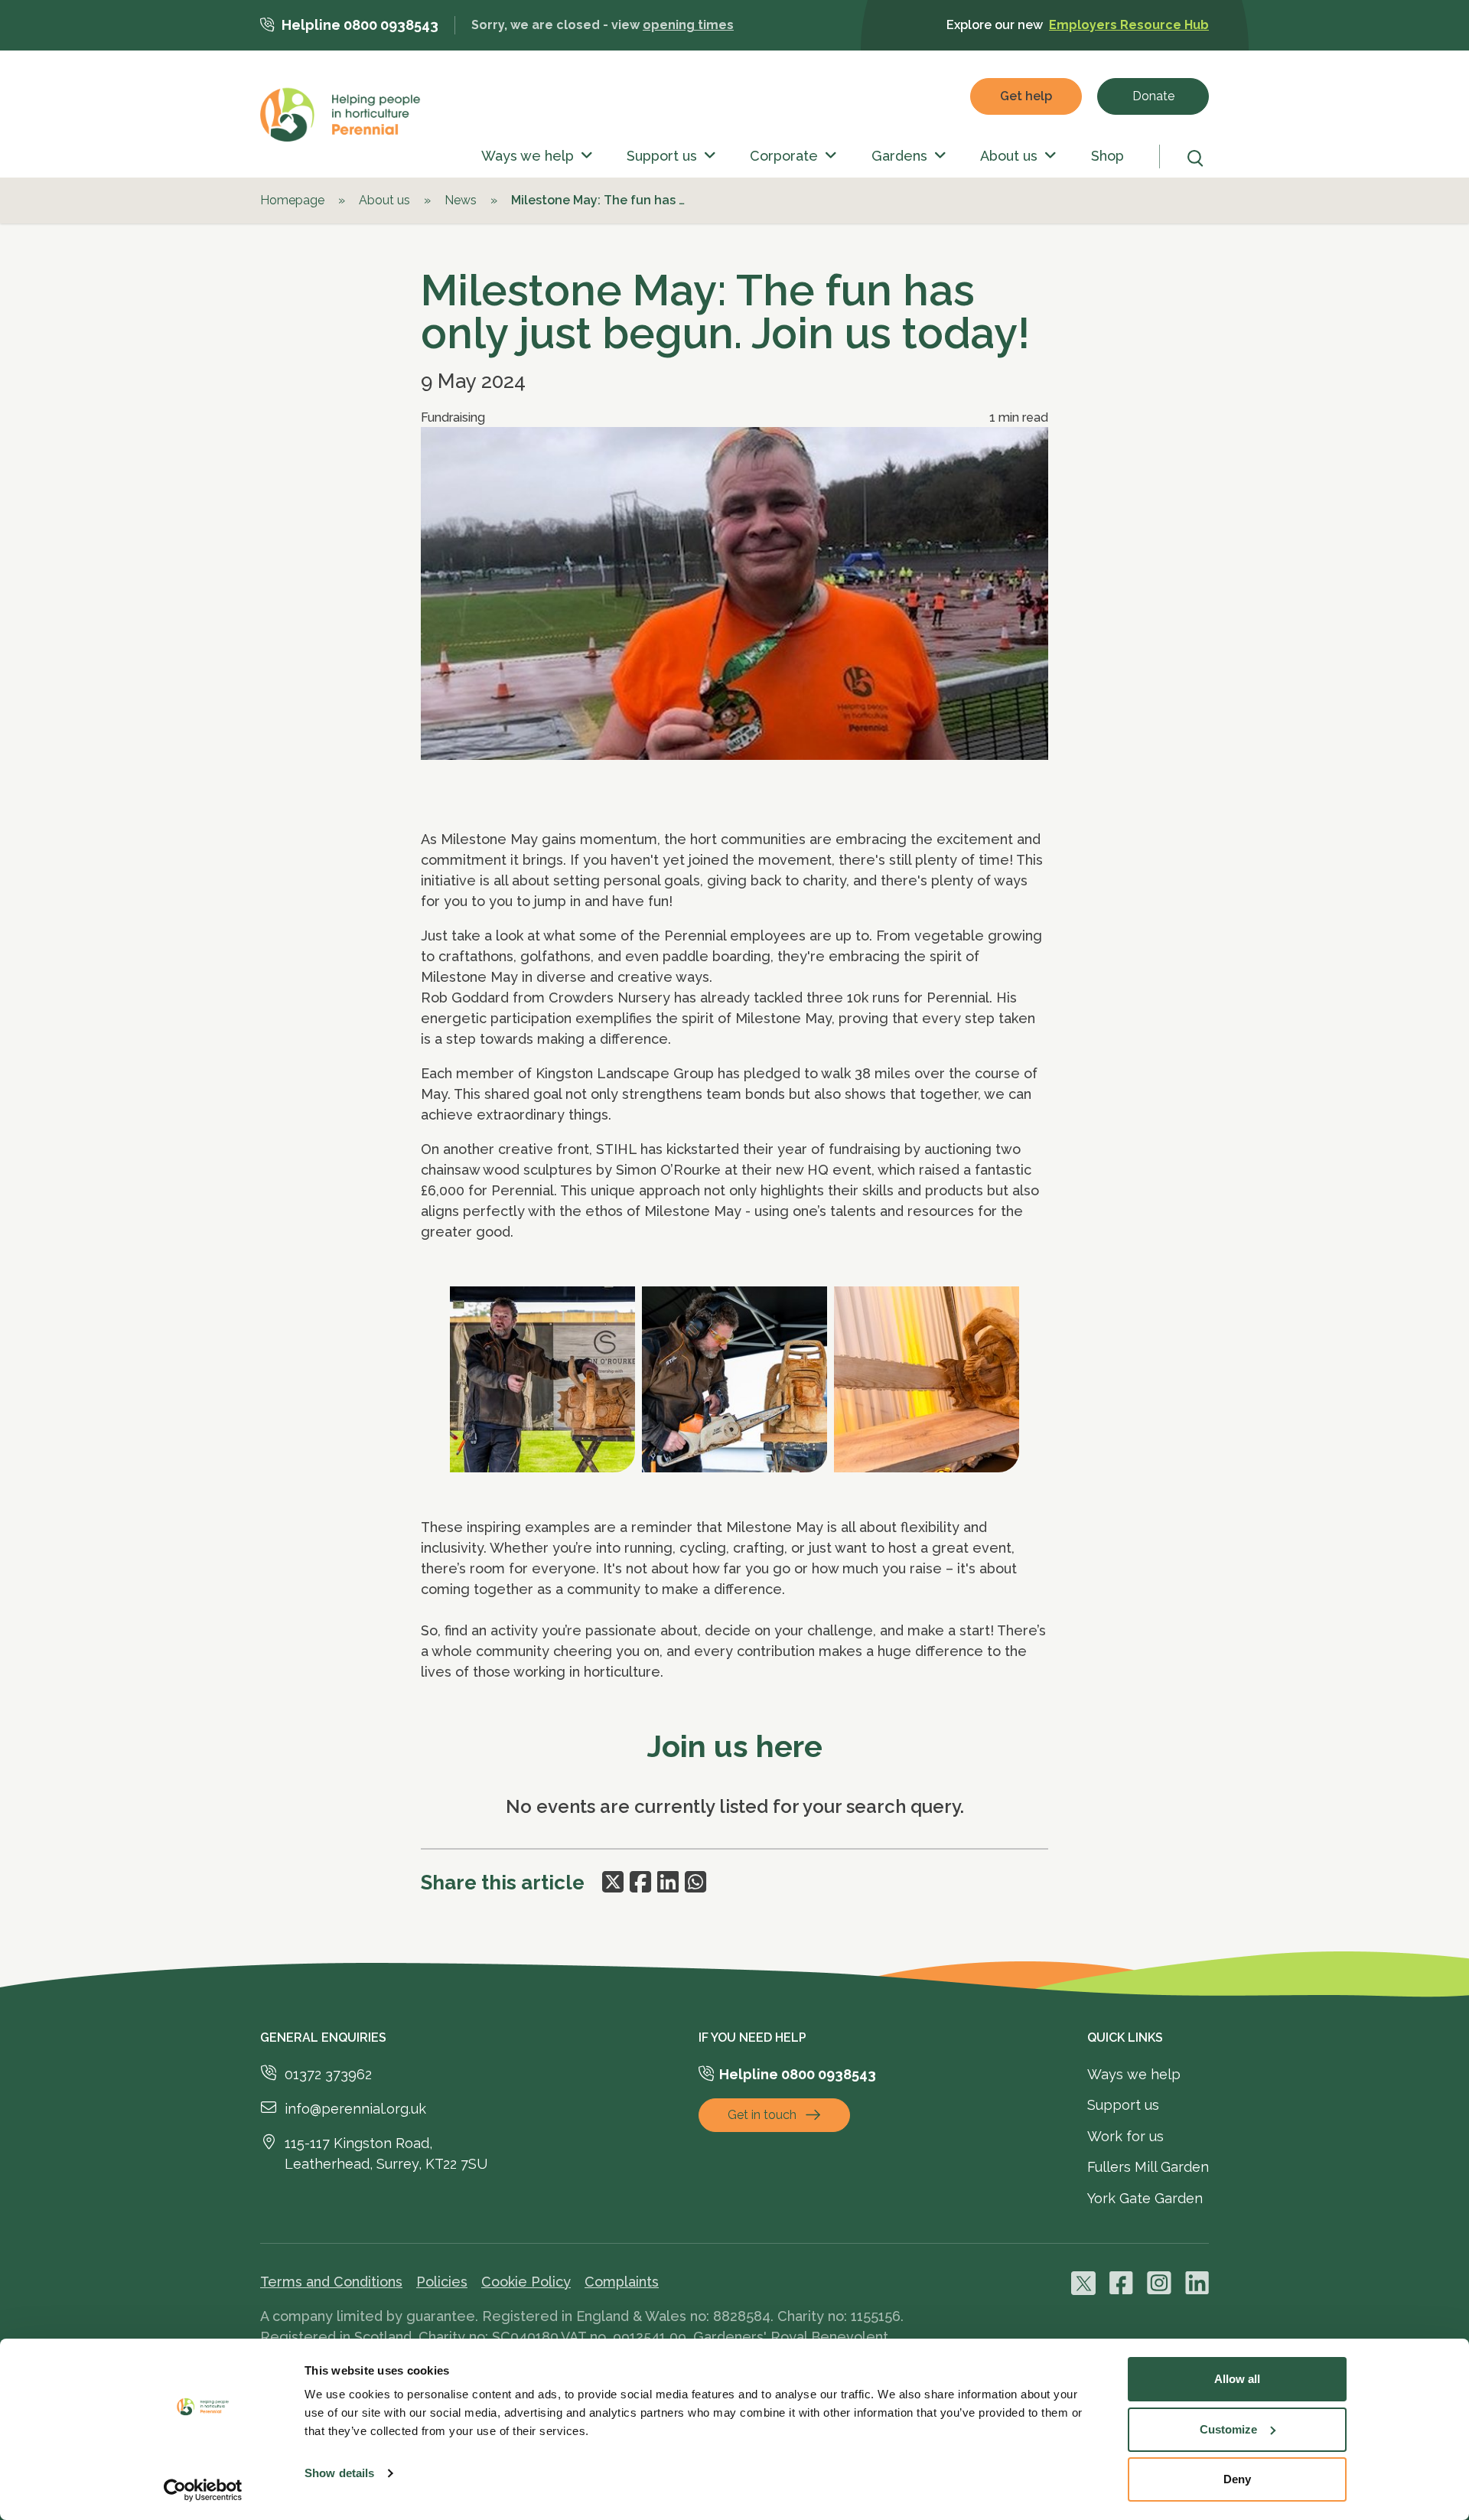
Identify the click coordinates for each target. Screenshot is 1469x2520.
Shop (1107, 156)
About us (1009, 156)
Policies (442, 2282)
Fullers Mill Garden (1148, 2167)
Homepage (292, 200)
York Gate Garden (1145, 2198)
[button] (583, 156)
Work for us (1125, 2136)
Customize (1228, 2429)
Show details (339, 2473)
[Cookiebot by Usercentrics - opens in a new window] (203, 2490)
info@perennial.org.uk (355, 2109)
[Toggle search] (1198, 158)
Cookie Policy (526, 2282)
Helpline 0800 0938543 (360, 25)
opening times (688, 25)
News (461, 200)
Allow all (1237, 2379)
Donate (1153, 96)
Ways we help (528, 156)
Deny (1237, 2479)
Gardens (899, 156)
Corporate (784, 156)
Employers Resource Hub (1129, 25)
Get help (1026, 96)
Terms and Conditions (331, 2282)
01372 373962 (328, 2074)
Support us (662, 156)
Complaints (622, 2282)
